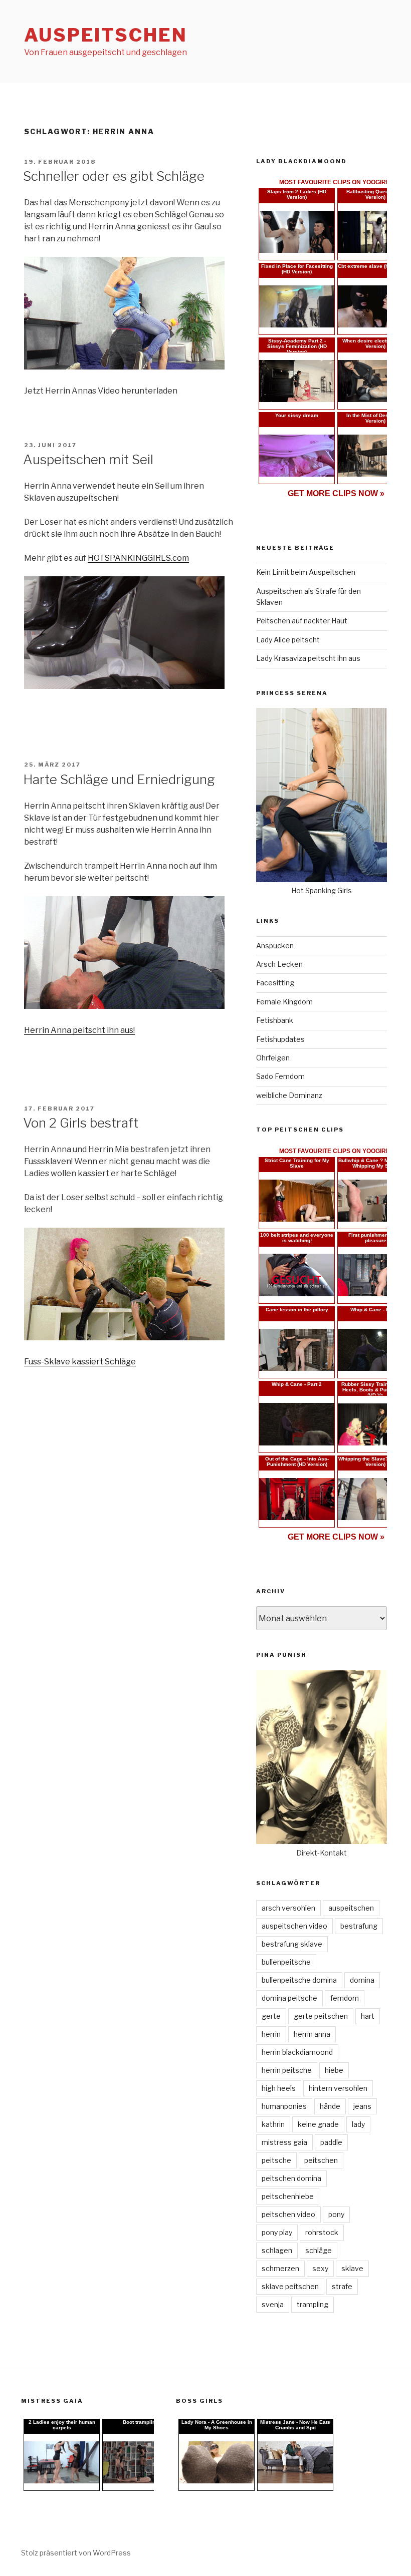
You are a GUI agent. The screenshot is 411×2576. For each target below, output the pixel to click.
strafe (342, 2286)
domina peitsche (289, 1998)
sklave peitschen (290, 2286)
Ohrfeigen (273, 1058)
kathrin (273, 2124)
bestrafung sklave (292, 1944)
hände (330, 2106)
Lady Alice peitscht (288, 640)
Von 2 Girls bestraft (81, 1123)
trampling (313, 2304)
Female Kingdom (284, 1002)
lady (358, 2124)
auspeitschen (351, 1908)
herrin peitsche (287, 2070)
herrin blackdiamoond (297, 2052)
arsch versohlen (288, 1908)
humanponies (284, 2106)
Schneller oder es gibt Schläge (114, 176)
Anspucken (275, 946)
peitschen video (288, 2214)
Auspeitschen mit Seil (88, 459)
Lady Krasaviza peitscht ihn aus (308, 658)
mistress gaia (284, 2142)
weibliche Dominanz (289, 1095)
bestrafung (359, 1926)
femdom (345, 1998)
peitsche (276, 2160)
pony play (277, 2232)
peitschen (321, 2160)
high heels (279, 2088)
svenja (273, 2304)
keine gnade (318, 2124)
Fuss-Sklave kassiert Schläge (80, 1362)
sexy (320, 2268)
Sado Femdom (280, 1076)
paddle (331, 2142)
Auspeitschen (106, 35)
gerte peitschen (321, 2016)
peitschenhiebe (288, 2196)
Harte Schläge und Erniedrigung (119, 779)
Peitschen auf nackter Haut (302, 621)
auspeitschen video (294, 1926)
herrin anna (312, 2034)
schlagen (277, 2250)
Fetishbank (275, 1020)
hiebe (334, 2070)
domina (362, 1980)
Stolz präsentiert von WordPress (76, 2553)
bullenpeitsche (286, 1962)
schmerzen (280, 2268)
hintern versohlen (338, 2088)
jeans (362, 2106)
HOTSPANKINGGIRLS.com (138, 558)
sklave (352, 2268)
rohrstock (322, 2232)
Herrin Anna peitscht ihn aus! (79, 1030)
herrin (271, 2034)
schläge (319, 2250)
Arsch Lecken (279, 964)
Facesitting (275, 983)
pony (336, 2214)
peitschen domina (291, 2178)
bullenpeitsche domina (299, 1980)
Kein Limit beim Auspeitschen (306, 572)
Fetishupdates (280, 1039)
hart (368, 2016)
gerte (271, 2016)
